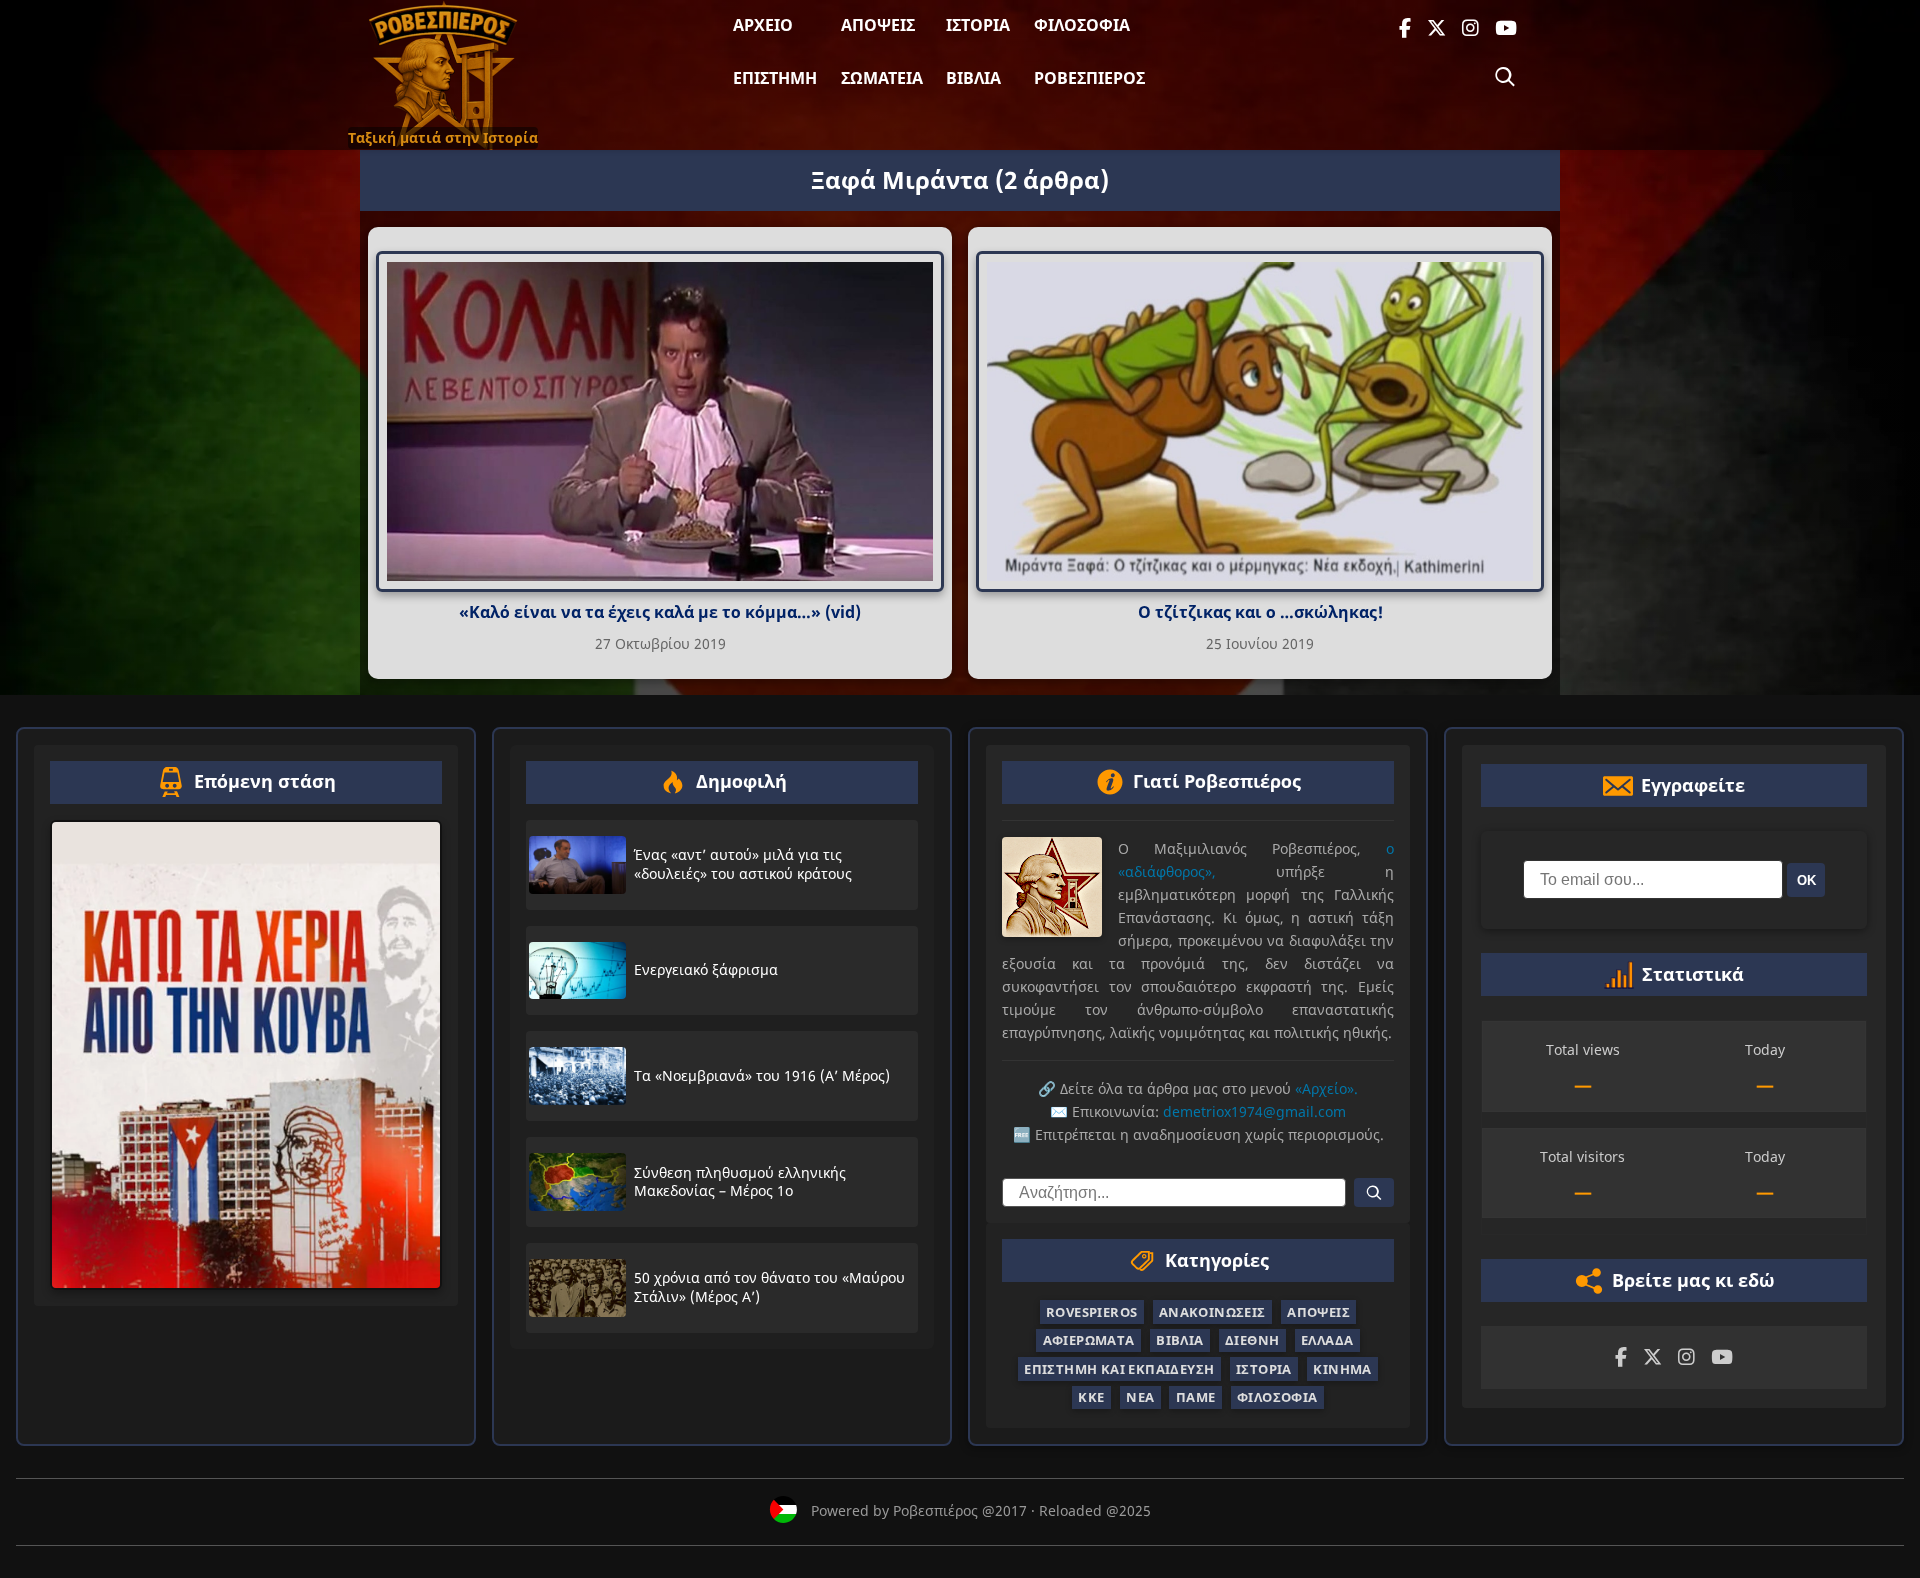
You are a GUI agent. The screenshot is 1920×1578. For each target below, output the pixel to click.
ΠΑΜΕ (1196, 1397)
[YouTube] (1506, 28)
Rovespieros (1091, 1312)
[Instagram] (1470, 28)
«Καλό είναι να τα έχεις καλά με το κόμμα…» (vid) (660, 612)
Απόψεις (878, 25)
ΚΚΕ (1091, 1397)
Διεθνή (1252, 1340)
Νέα (1140, 1397)
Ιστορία (978, 25)
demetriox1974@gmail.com (1254, 1111)
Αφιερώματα (1089, 1340)
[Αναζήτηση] (1505, 77)
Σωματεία (882, 78)
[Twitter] (1436, 28)
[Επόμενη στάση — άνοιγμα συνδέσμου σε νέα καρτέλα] (246, 1055)
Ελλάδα (1327, 1340)
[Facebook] (1405, 28)
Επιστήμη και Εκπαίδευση (1119, 1369)
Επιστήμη (775, 78)
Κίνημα (1342, 1369)
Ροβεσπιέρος (1089, 78)
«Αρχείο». (1326, 1088)
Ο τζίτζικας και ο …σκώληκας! (1260, 612)
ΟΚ (1806, 879)
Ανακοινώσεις (1212, 1312)
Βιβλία (973, 78)
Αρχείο (763, 25)
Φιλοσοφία (1082, 25)
